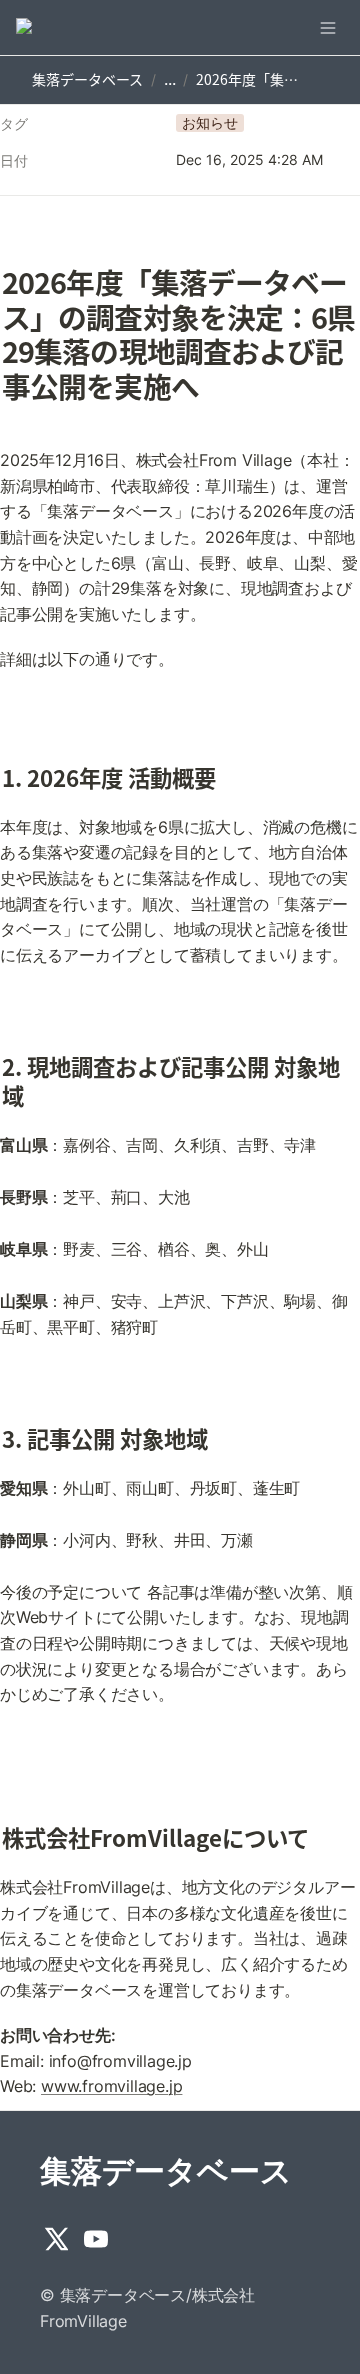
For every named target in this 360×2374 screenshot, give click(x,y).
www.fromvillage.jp (111, 2086)
